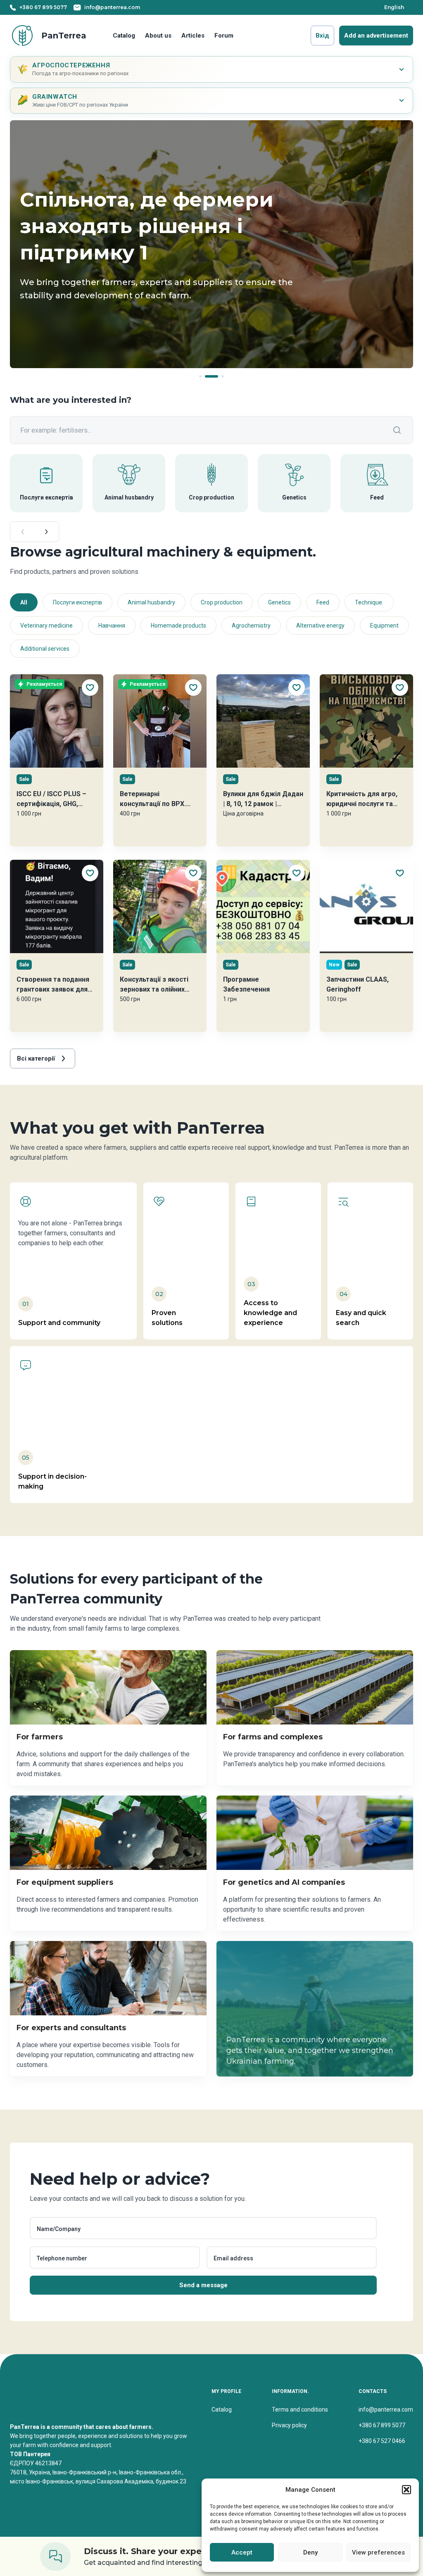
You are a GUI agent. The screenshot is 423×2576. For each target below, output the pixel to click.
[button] (406, 2490)
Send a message (203, 2285)
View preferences (378, 2552)
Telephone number (62, 2258)
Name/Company (59, 2229)
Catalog (124, 36)
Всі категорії (36, 1058)
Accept (242, 2552)
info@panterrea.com (386, 2409)
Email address (233, 2258)
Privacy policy (289, 2425)
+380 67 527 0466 (382, 2441)
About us (158, 36)
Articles (193, 36)
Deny (310, 2552)
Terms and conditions (300, 2409)
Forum (224, 36)
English (394, 7)
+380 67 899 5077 (382, 2425)
